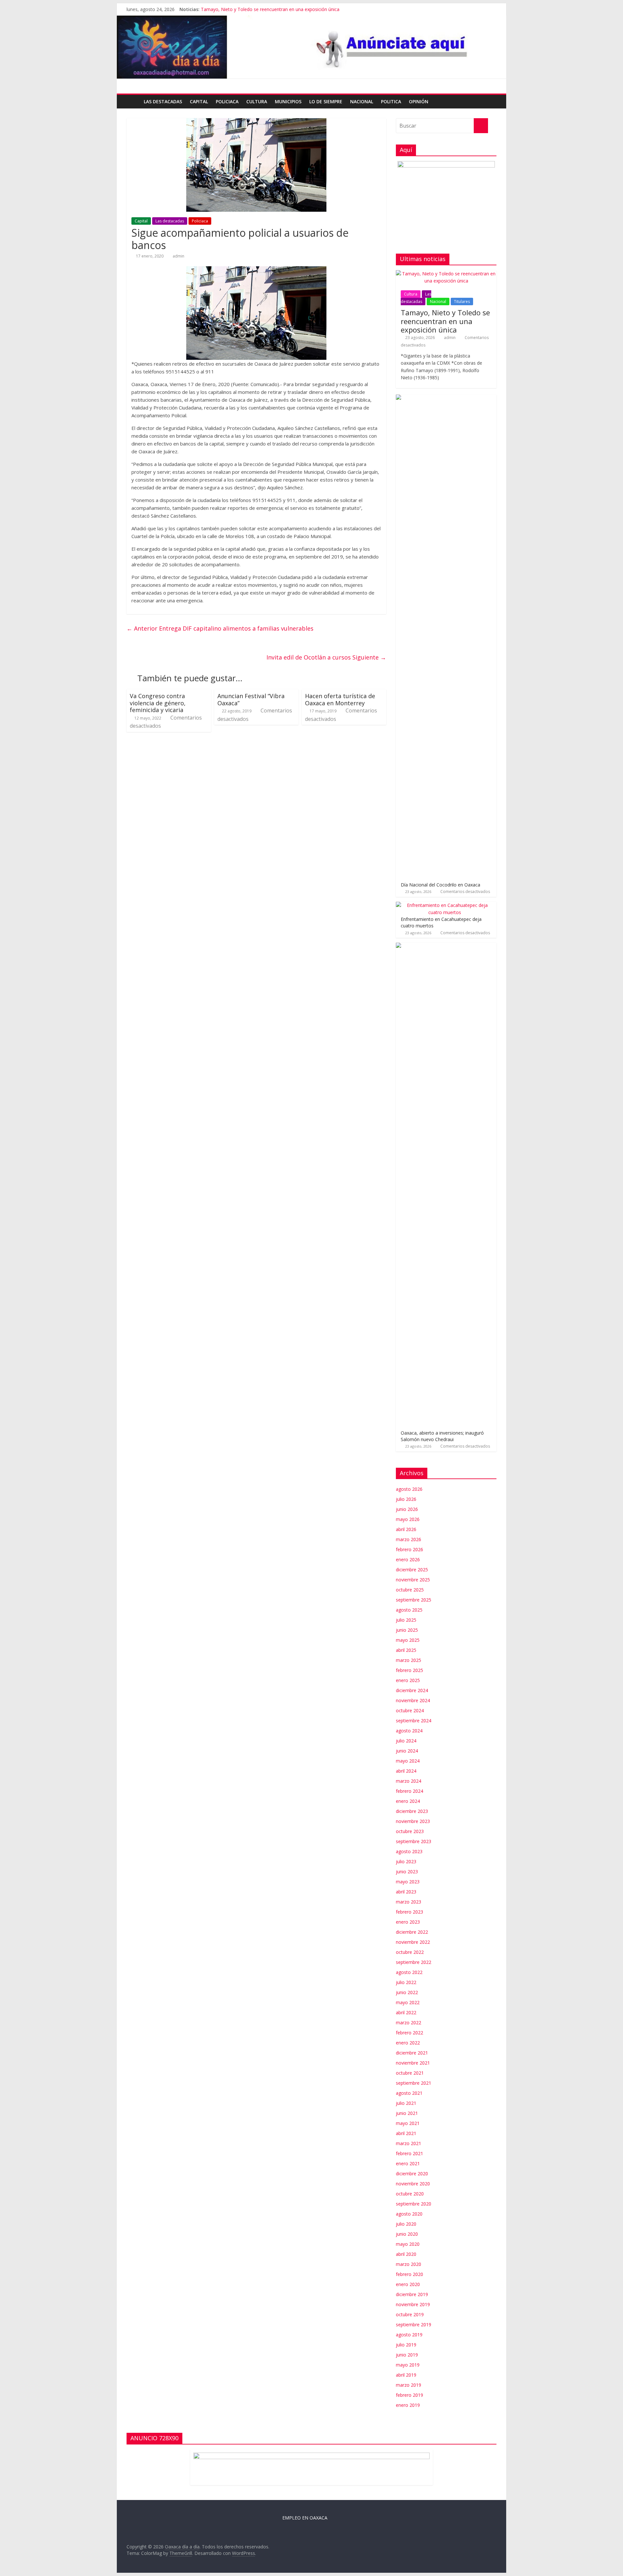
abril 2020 (406, 2254)
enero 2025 (408, 1680)
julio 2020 (406, 2224)
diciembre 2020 (412, 2174)
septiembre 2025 (414, 1600)
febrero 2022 (409, 2033)
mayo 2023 (408, 1882)
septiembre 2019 (414, 2325)
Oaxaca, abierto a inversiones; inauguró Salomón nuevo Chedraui (442, 1436)
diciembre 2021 (412, 2053)
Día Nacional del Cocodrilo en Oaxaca (440, 885)
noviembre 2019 (413, 2304)
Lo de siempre (326, 101)
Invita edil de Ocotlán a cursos (326, 657)
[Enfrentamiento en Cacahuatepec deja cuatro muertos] (445, 905)
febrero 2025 (409, 1670)
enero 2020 (408, 2284)
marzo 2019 (409, 2385)
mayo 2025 (408, 1640)
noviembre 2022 (413, 1942)
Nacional (362, 101)
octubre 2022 (410, 1952)
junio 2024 (407, 1751)
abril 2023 (406, 1892)
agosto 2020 (409, 2214)
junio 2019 (407, 2355)
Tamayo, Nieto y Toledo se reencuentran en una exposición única (270, 9)
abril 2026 (406, 1529)
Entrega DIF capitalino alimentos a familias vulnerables (220, 628)
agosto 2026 (409, 1489)
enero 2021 (408, 2163)
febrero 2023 (409, 1912)
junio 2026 (407, 1509)
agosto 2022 (409, 1972)
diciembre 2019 (412, 2294)
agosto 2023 (409, 1851)
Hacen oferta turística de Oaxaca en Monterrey (340, 699)
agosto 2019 (409, 2335)
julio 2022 (406, 1982)
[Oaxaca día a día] (311, 47)
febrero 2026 (409, 1549)
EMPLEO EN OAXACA (305, 2518)
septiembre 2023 (414, 1841)
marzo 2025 (409, 1660)
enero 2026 (408, 1559)
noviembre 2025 (413, 1580)
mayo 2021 (408, 2123)
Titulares (462, 302)
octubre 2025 (410, 1590)
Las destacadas (163, 101)
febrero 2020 (409, 2274)
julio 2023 (406, 1861)
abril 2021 (406, 2133)
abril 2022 (406, 2012)
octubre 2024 (410, 1710)
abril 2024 (406, 1771)
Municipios (288, 101)
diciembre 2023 (412, 1811)
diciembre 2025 (412, 1570)
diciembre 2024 (412, 1690)
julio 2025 (406, 1620)
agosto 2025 (409, 1610)
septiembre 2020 (414, 2204)
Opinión (419, 101)
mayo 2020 (408, 2244)
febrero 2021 (409, 2153)
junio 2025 (407, 1630)
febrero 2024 (409, 1791)
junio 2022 (407, 1992)
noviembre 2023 (413, 1821)
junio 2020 (407, 2234)
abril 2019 (406, 2375)
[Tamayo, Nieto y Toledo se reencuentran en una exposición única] (446, 274)
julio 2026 (406, 1499)
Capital (199, 101)
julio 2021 (406, 2103)
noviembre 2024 (413, 1700)
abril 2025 (406, 1650)
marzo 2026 (409, 1539)
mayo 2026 (408, 1519)
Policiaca (227, 101)
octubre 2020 (410, 2194)
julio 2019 (406, 2345)
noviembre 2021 (413, 2063)
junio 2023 (407, 1872)
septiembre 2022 (414, 1962)
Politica (391, 101)
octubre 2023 (410, 1831)
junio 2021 (407, 2113)
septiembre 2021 (414, 2083)
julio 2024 (406, 1741)
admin (178, 256)
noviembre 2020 (413, 2184)
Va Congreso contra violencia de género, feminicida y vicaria (158, 703)
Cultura (257, 101)
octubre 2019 (410, 2314)
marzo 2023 (409, 1902)
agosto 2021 (409, 2093)
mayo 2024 (408, 1761)
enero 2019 (408, 2405)
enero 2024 (408, 1801)
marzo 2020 (409, 2264)
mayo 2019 (408, 2365)
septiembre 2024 (414, 1721)
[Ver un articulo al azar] (490, 102)
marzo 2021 (409, 2143)
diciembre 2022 (412, 1932)
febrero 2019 (409, 2395)
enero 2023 (408, 1922)
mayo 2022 (408, 2002)
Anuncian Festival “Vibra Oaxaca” (251, 699)
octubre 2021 (410, 2073)
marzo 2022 (409, 2023)
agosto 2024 (409, 1731)
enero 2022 (408, 2043)
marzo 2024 (409, 1781)
